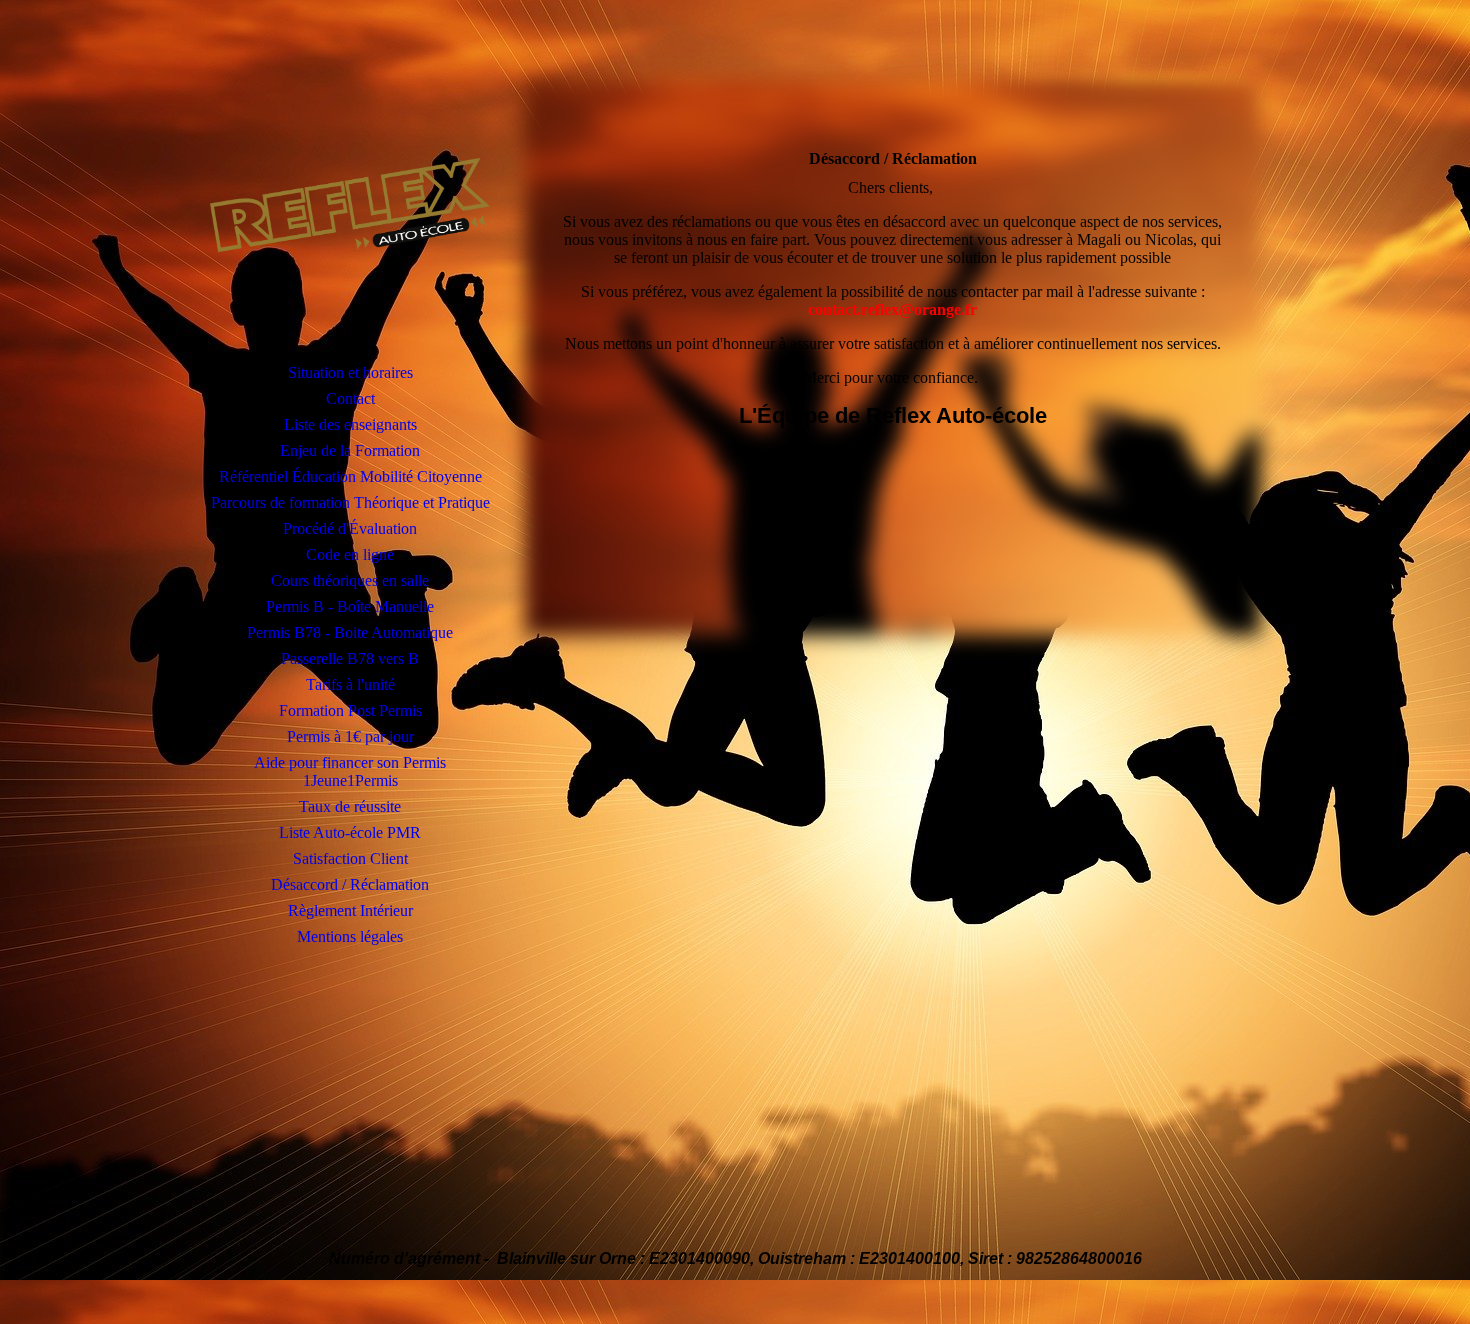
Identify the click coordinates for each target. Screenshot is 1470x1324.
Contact (350, 398)
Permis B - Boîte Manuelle (350, 606)
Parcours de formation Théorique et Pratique (350, 502)
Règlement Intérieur (350, 910)
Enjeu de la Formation (350, 450)
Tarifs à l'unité (350, 684)
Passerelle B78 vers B (350, 658)
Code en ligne (350, 554)
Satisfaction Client (350, 858)
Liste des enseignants (350, 424)
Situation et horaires (350, 372)
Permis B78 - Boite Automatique (350, 632)
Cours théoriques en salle (350, 580)
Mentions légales (350, 936)
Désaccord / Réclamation (350, 884)
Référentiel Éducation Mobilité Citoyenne (350, 476)
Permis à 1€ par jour (350, 736)
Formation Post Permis (350, 710)
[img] (350, 205)
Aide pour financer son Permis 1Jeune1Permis (350, 771)
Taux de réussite (350, 806)
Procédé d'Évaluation (350, 528)
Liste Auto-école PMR (350, 832)
